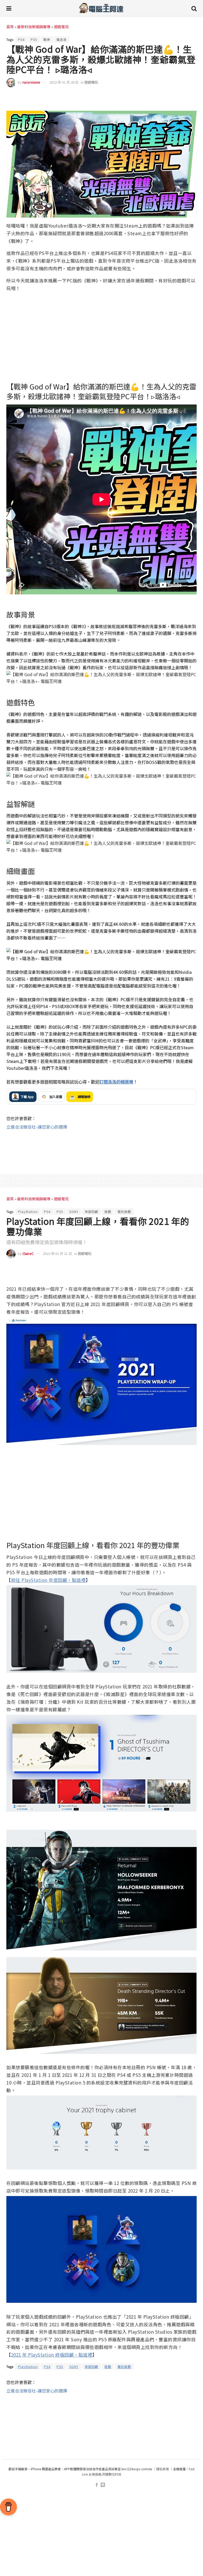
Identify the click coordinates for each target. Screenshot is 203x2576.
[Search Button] (194, 8)
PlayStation (28, 1212)
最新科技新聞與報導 (34, 27)
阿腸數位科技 (112, 2474)
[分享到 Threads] (181, 98)
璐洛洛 (61, 39)
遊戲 (108, 1212)
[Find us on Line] (103, 2485)
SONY (74, 1212)
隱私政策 (163, 2469)
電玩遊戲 (124, 1212)
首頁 (10, 27)
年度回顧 (91, 1212)
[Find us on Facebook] (97, 2485)
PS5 (34, 39)
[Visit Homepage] (101, 8)
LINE (192, 98)
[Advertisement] (101, 1147)
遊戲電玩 (61, 27)
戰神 (47, 39)
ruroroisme (31, 82)
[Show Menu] (9, 8)
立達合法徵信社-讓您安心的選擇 (37, 1127)
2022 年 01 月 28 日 (64, 82)
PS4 (21, 39)
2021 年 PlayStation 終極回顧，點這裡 (52, 2355)
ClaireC (28, 1253)
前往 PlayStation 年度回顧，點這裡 (49, 1580)
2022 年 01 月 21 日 (57, 1253)
